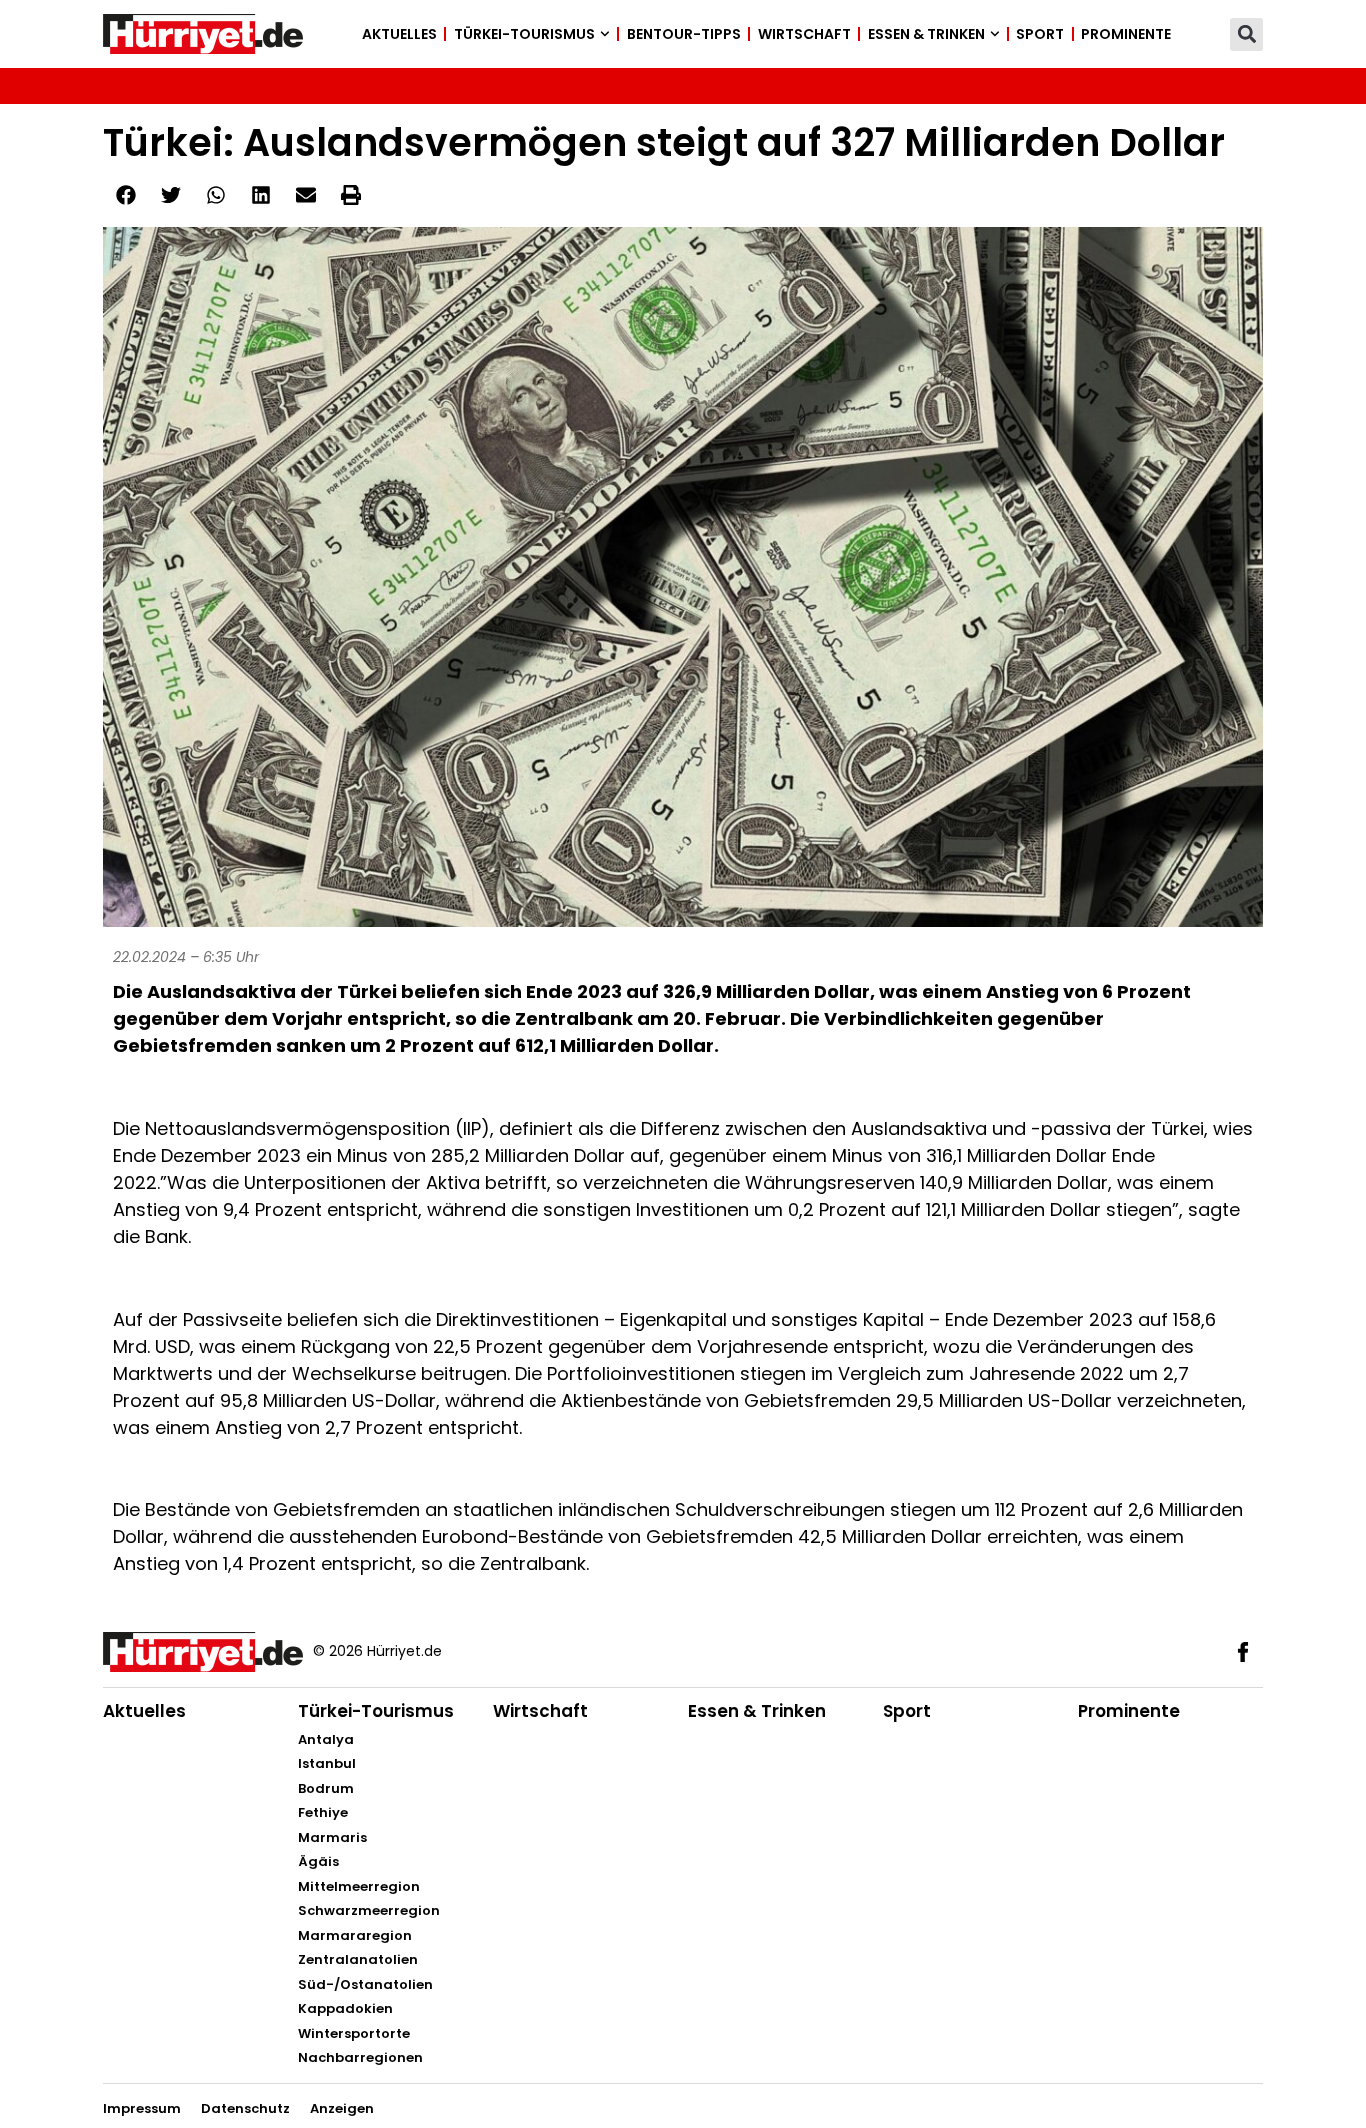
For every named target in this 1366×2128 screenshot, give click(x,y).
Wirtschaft (804, 34)
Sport (1040, 34)
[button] (1246, 34)
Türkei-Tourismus (524, 34)
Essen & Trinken (926, 34)
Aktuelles (399, 34)
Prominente (1126, 34)
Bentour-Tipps (684, 34)
